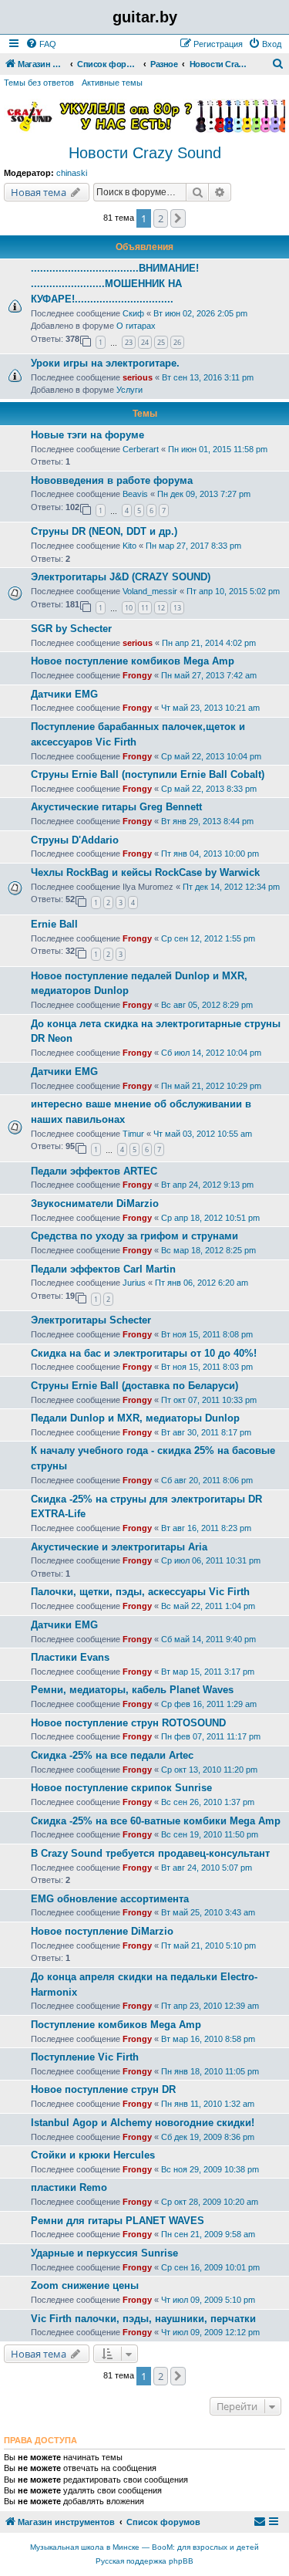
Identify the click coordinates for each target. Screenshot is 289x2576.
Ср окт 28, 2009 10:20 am (210, 2202)
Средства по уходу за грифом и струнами (134, 1236)
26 (177, 342)
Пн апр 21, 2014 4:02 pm (209, 643)
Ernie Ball (54, 924)
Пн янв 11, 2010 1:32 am (208, 2104)
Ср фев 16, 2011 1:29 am (209, 1704)
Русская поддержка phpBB (144, 2561)
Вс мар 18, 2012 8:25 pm (208, 1250)
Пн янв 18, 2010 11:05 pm (210, 2071)
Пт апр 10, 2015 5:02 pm (233, 591)
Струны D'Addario (75, 840)
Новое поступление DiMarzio (102, 1931)
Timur (133, 1134)
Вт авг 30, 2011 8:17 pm (206, 1432)
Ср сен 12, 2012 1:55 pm (208, 938)
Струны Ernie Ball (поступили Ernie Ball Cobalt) (148, 774)
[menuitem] (41, 44)
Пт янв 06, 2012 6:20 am (202, 1283)
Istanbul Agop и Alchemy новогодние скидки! (143, 2123)
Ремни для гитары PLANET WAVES (118, 2221)
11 (145, 608)
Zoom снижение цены (85, 2285)
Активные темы (112, 83)
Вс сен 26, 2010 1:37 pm (208, 1802)
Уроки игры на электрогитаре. (105, 363)
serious (138, 377)
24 (145, 342)
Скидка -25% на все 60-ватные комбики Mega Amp (156, 1821)
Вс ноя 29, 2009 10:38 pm (210, 2169)
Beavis (135, 494)
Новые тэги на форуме (87, 435)
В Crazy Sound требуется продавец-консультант (150, 1853)
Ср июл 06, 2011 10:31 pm (211, 1560)
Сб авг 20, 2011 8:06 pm (207, 1480)
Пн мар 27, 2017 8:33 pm (193, 546)
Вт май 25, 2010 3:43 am (208, 1912)
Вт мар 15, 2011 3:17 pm (208, 1672)
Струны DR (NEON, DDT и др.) (104, 531)
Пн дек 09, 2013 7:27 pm (204, 494)
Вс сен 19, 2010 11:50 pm (210, 1834)
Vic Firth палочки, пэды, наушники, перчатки (143, 2319)
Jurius (134, 1283)
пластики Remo (69, 2187)
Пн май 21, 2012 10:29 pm (211, 1086)
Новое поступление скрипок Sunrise (121, 1788)
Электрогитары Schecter (91, 1320)
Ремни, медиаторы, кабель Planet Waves (132, 1690)
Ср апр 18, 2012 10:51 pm (210, 1218)
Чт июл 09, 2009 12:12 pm (210, 2332)
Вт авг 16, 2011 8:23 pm (206, 1528)
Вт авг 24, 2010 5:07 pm (207, 1868)
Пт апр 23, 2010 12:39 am (210, 2006)
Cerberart (141, 449)
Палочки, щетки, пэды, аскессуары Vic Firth (140, 1592)
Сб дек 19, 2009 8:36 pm (208, 2137)
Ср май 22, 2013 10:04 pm (211, 756)
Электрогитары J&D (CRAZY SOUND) (121, 577)
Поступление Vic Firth (85, 2057)
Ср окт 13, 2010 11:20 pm (209, 1770)
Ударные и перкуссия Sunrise (104, 2253)
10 (129, 608)
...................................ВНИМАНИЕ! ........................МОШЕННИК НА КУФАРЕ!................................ (115, 284)
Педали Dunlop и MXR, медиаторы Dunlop (135, 1418)
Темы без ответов (39, 83)
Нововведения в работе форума (112, 480)
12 (161, 608)
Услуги (129, 390)
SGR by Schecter (71, 629)
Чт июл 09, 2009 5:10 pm (208, 2300)
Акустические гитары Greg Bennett (116, 807)
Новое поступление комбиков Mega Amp (133, 661)
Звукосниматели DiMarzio (95, 1203)
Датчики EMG (64, 694)
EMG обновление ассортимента (110, 1899)
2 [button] (161, 218)
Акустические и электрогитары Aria (119, 1547)
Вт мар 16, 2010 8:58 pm (208, 2039)
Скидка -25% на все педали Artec (112, 1755)
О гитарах (136, 326)
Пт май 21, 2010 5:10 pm (208, 1946)
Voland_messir (150, 591)
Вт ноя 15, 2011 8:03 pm (207, 1367)
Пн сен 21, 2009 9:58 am (208, 2234)
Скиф (133, 313)
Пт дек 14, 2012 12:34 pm (231, 887)
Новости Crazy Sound (145, 153)
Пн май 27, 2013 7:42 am (209, 675)
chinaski (72, 173)
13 (177, 608)
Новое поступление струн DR (103, 2089)
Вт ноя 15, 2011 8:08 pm (207, 1334)
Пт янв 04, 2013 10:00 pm (210, 854)
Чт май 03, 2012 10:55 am (203, 1134)
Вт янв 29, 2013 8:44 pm (207, 821)
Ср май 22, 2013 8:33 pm (209, 789)
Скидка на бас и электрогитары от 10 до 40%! (144, 1353)
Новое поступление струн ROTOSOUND (128, 1723)
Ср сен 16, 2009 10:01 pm (210, 2267)
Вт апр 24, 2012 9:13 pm (207, 1185)
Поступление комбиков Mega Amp (116, 2025)
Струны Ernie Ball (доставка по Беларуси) (134, 1386)
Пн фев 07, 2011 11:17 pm (211, 1736)
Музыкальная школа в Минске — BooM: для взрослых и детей (144, 2547)
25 (161, 342)
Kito (129, 546)
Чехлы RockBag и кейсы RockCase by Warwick (145, 872)
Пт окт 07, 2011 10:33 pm (209, 1400)
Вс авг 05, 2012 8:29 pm (207, 1005)
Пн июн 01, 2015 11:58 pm (218, 449)
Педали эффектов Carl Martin (103, 1269)
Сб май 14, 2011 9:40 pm (208, 1639)
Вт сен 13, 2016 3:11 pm (208, 377)
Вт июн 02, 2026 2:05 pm (200, 313)
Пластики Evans (70, 1657)
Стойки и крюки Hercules (93, 2155)
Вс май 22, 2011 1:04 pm (208, 1606)
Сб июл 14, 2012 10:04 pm (211, 1053)
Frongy (137, 675)
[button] (178, 218)
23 (129, 342)
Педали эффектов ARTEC (94, 1171)
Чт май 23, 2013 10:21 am (210, 708)
